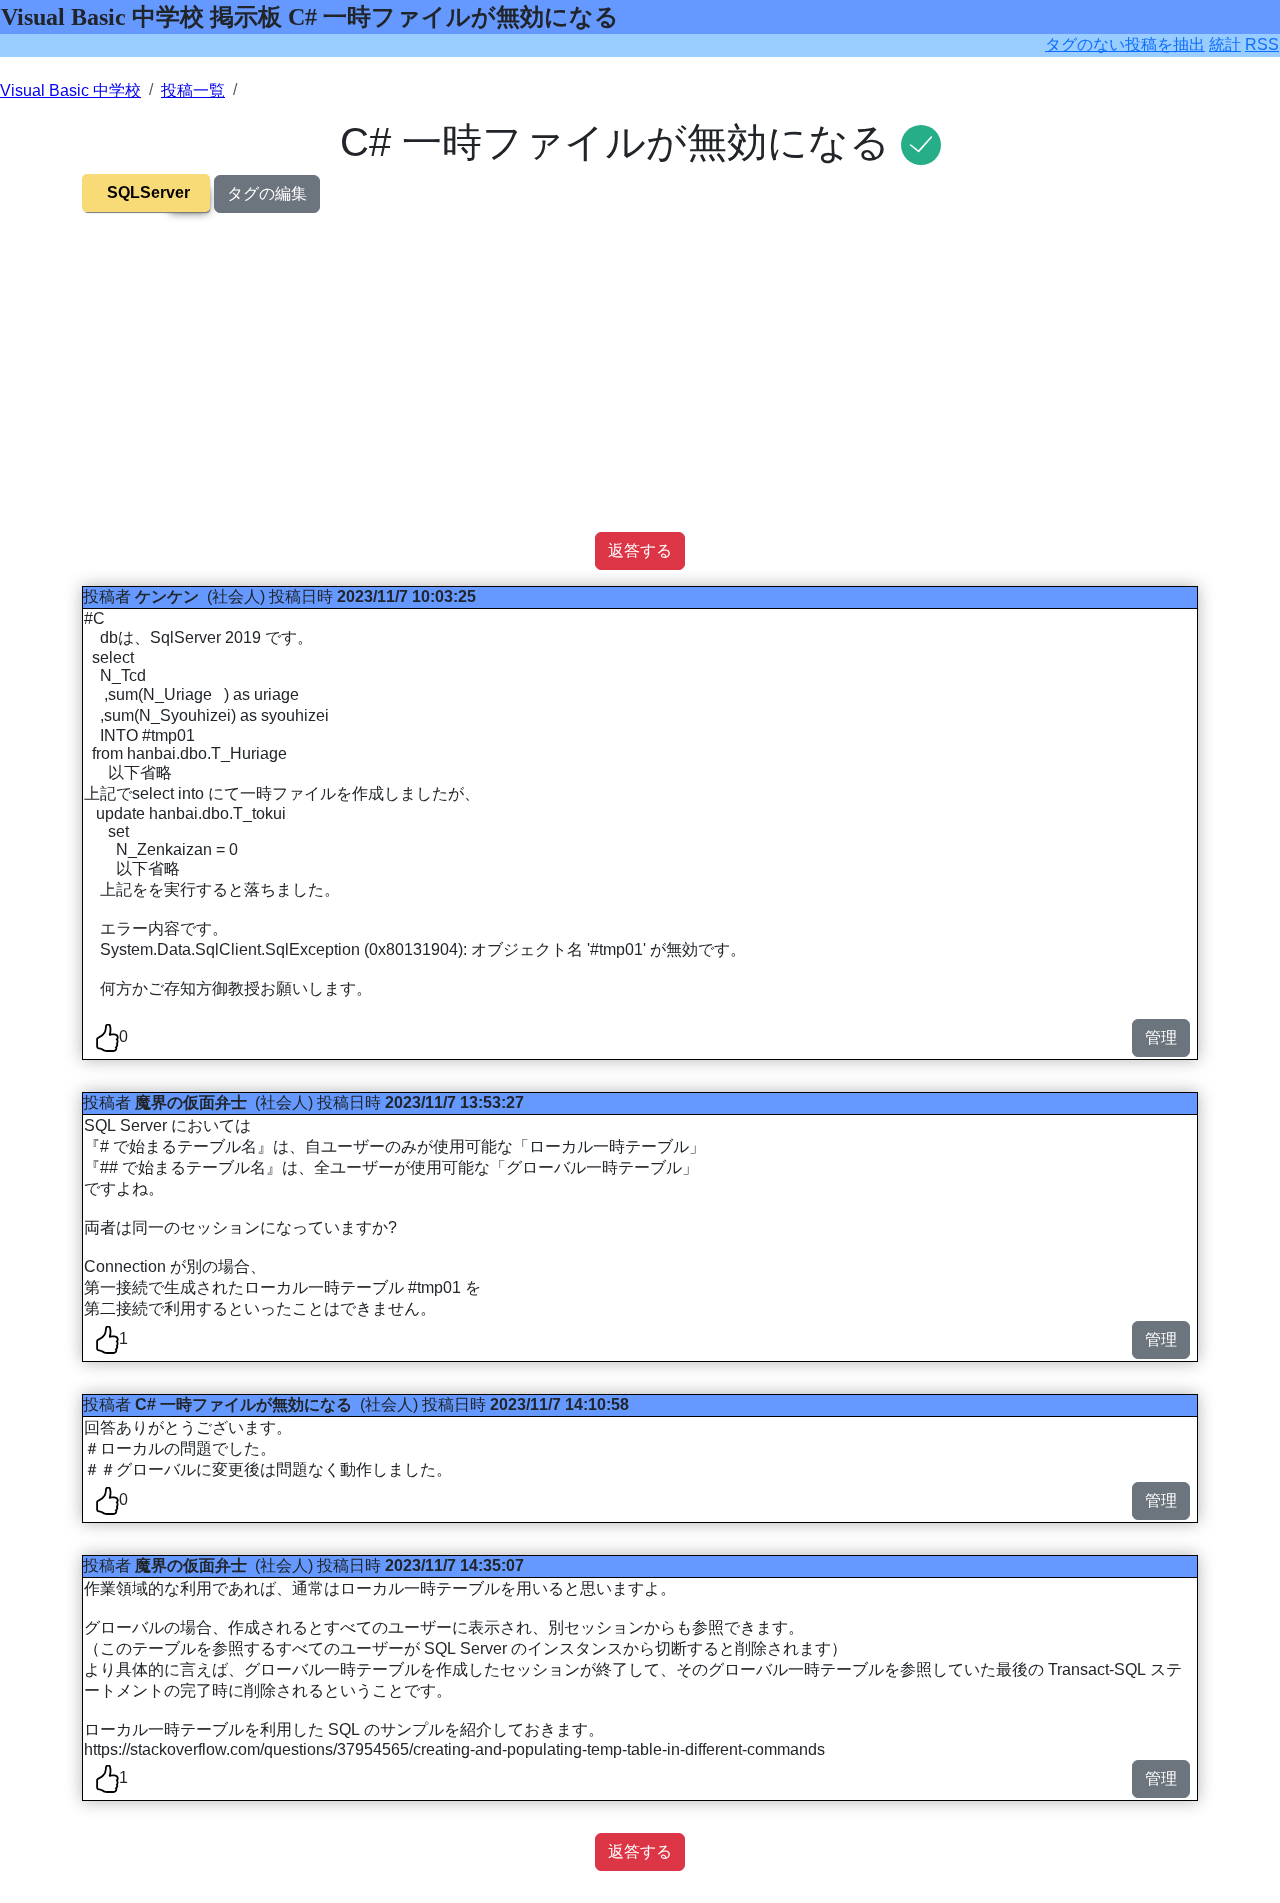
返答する (640, 550)
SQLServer (148, 192)
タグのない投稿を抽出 (1125, 44)
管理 (1161, 1037)
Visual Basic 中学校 (70, 90)
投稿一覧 (193, 90)
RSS (1262, 44)
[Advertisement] (640, 392)
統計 (1225, 44)
